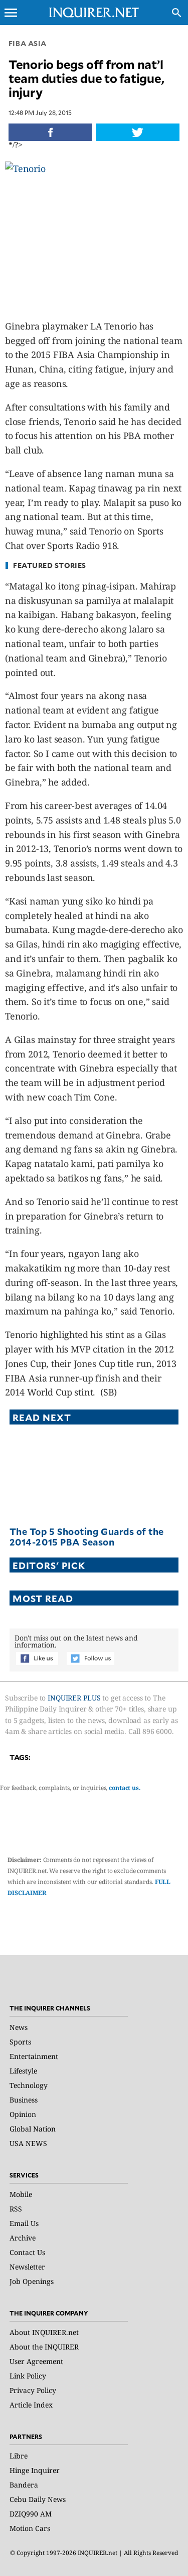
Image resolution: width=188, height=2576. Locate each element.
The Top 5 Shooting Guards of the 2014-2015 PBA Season (87, 1537)
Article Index (31, 2405)
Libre (19, 2456)
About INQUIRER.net (44, 2332)
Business (24, 2100)
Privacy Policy (33, 2390)
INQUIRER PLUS (74, 1698)
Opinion (23, 2114)
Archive (23, 2238)
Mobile (21, 2194)
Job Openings (32, 2281)
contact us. (125, 1788)
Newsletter (27, 2267)
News (19, 2027)
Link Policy (28, 2376)
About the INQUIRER (44, 2347)
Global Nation (33, 2129)
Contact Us (27, 2252)
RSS (16, 2209)
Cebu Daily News (38, 2499)
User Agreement (36, 2361)
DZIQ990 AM (31, 2514)
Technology (29, 2085)
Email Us (24, 2223)
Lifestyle (23, 2071)
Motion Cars (30, 2528)
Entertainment (34, 2056)
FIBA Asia (28, 43)
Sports (20, 2042)
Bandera (24, 2485)
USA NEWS (28, 2143)
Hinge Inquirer (35, 2470)
